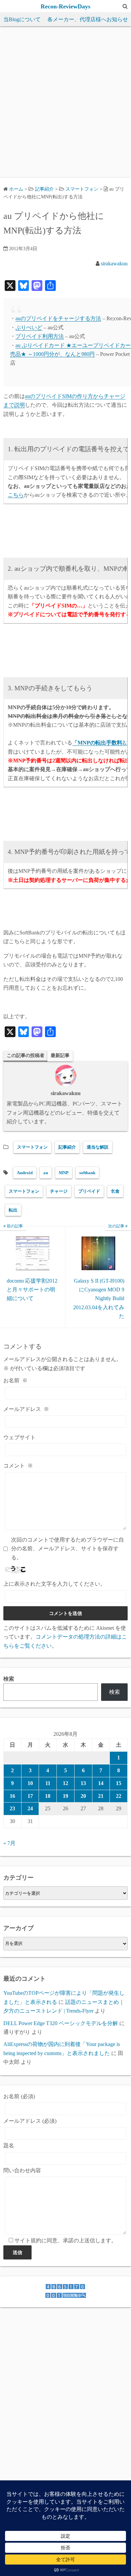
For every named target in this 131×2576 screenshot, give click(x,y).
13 (83, 1783)
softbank (87, 1173)
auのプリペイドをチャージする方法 (58, 318)
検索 (9, 1679)
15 (119, 1783)
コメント (18, 1466)
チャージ (59, 1191)
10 (30, 1783)
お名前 (15, 1380)
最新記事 (60, 1055)
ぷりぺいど (29, 327)
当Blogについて (22, 19)
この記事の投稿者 (26, 1055)
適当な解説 (98, 1147)
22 (119, 1796)
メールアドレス (26, 1409)
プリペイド (89, 1191)
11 (48, 1783)
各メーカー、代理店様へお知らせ (88, 19)
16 (12, 1796)
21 (101, 1796)
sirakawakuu (114, 263)
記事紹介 (67, 1147)
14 (101, 1783)
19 (65, 1796)
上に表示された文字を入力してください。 (54, 1584)
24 (30, 1808)
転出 (13, 1210)
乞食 (115, 1191)
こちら (16, 495)
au (46, 1173)
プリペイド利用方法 (40, 336)
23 (12, 1808)
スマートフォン (82, 189)
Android (25, 1173)
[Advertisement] (65, 102)
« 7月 (9, 1843)
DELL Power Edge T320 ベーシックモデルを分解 (61, 2023)
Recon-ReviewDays (65, 6)
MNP (64, 1173)
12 (65, 1783)
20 (83, 1796)
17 (30, 1796)
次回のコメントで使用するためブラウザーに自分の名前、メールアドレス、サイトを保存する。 (68, 1549)
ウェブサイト (19, 1437)
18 (48, 1796)
